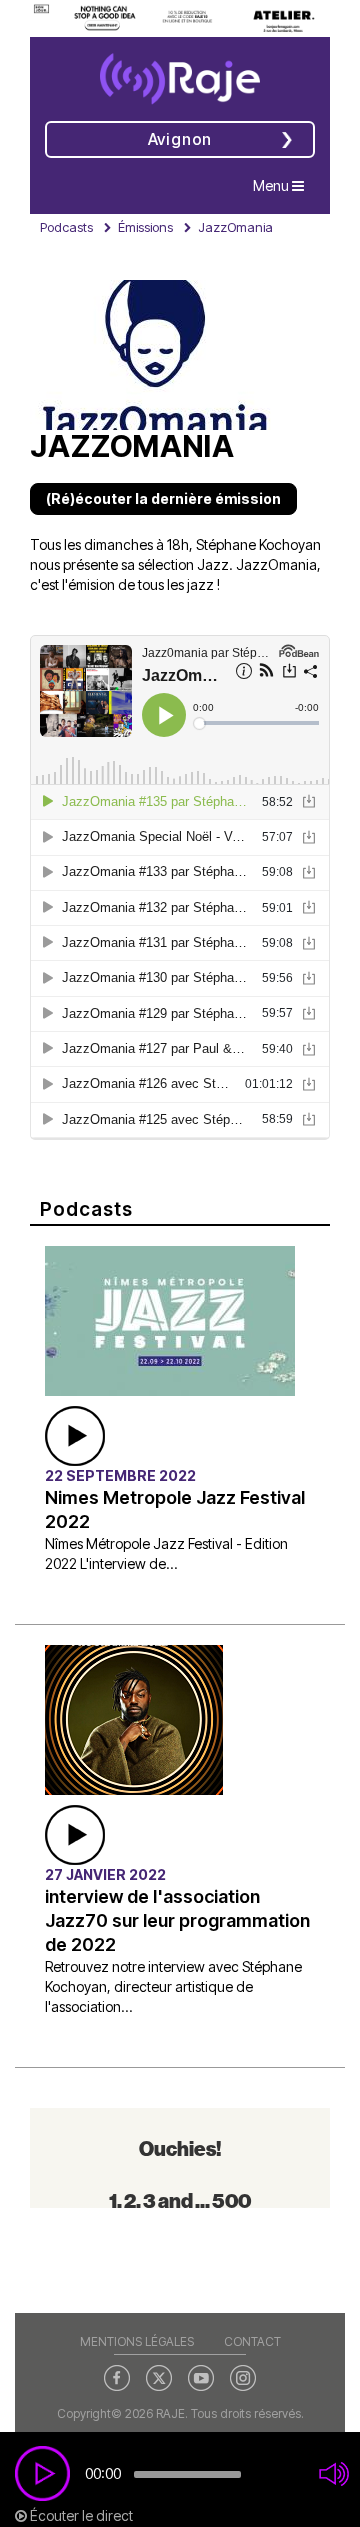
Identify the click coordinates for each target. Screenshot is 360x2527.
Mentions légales (137, 2341)
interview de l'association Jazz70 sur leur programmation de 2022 (177, 1920)
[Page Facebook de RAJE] (117, 2376)
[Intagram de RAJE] (243, 2376)
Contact (252, 2341)
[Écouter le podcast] (75, 1434)
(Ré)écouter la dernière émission (163, 498)
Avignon (180, 139)
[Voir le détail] (170, 1319)
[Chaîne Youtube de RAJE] (201, 2376)
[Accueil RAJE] (180, 72)
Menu (283, 185)
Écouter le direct (80, 2515)
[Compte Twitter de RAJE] (159, 2376)
